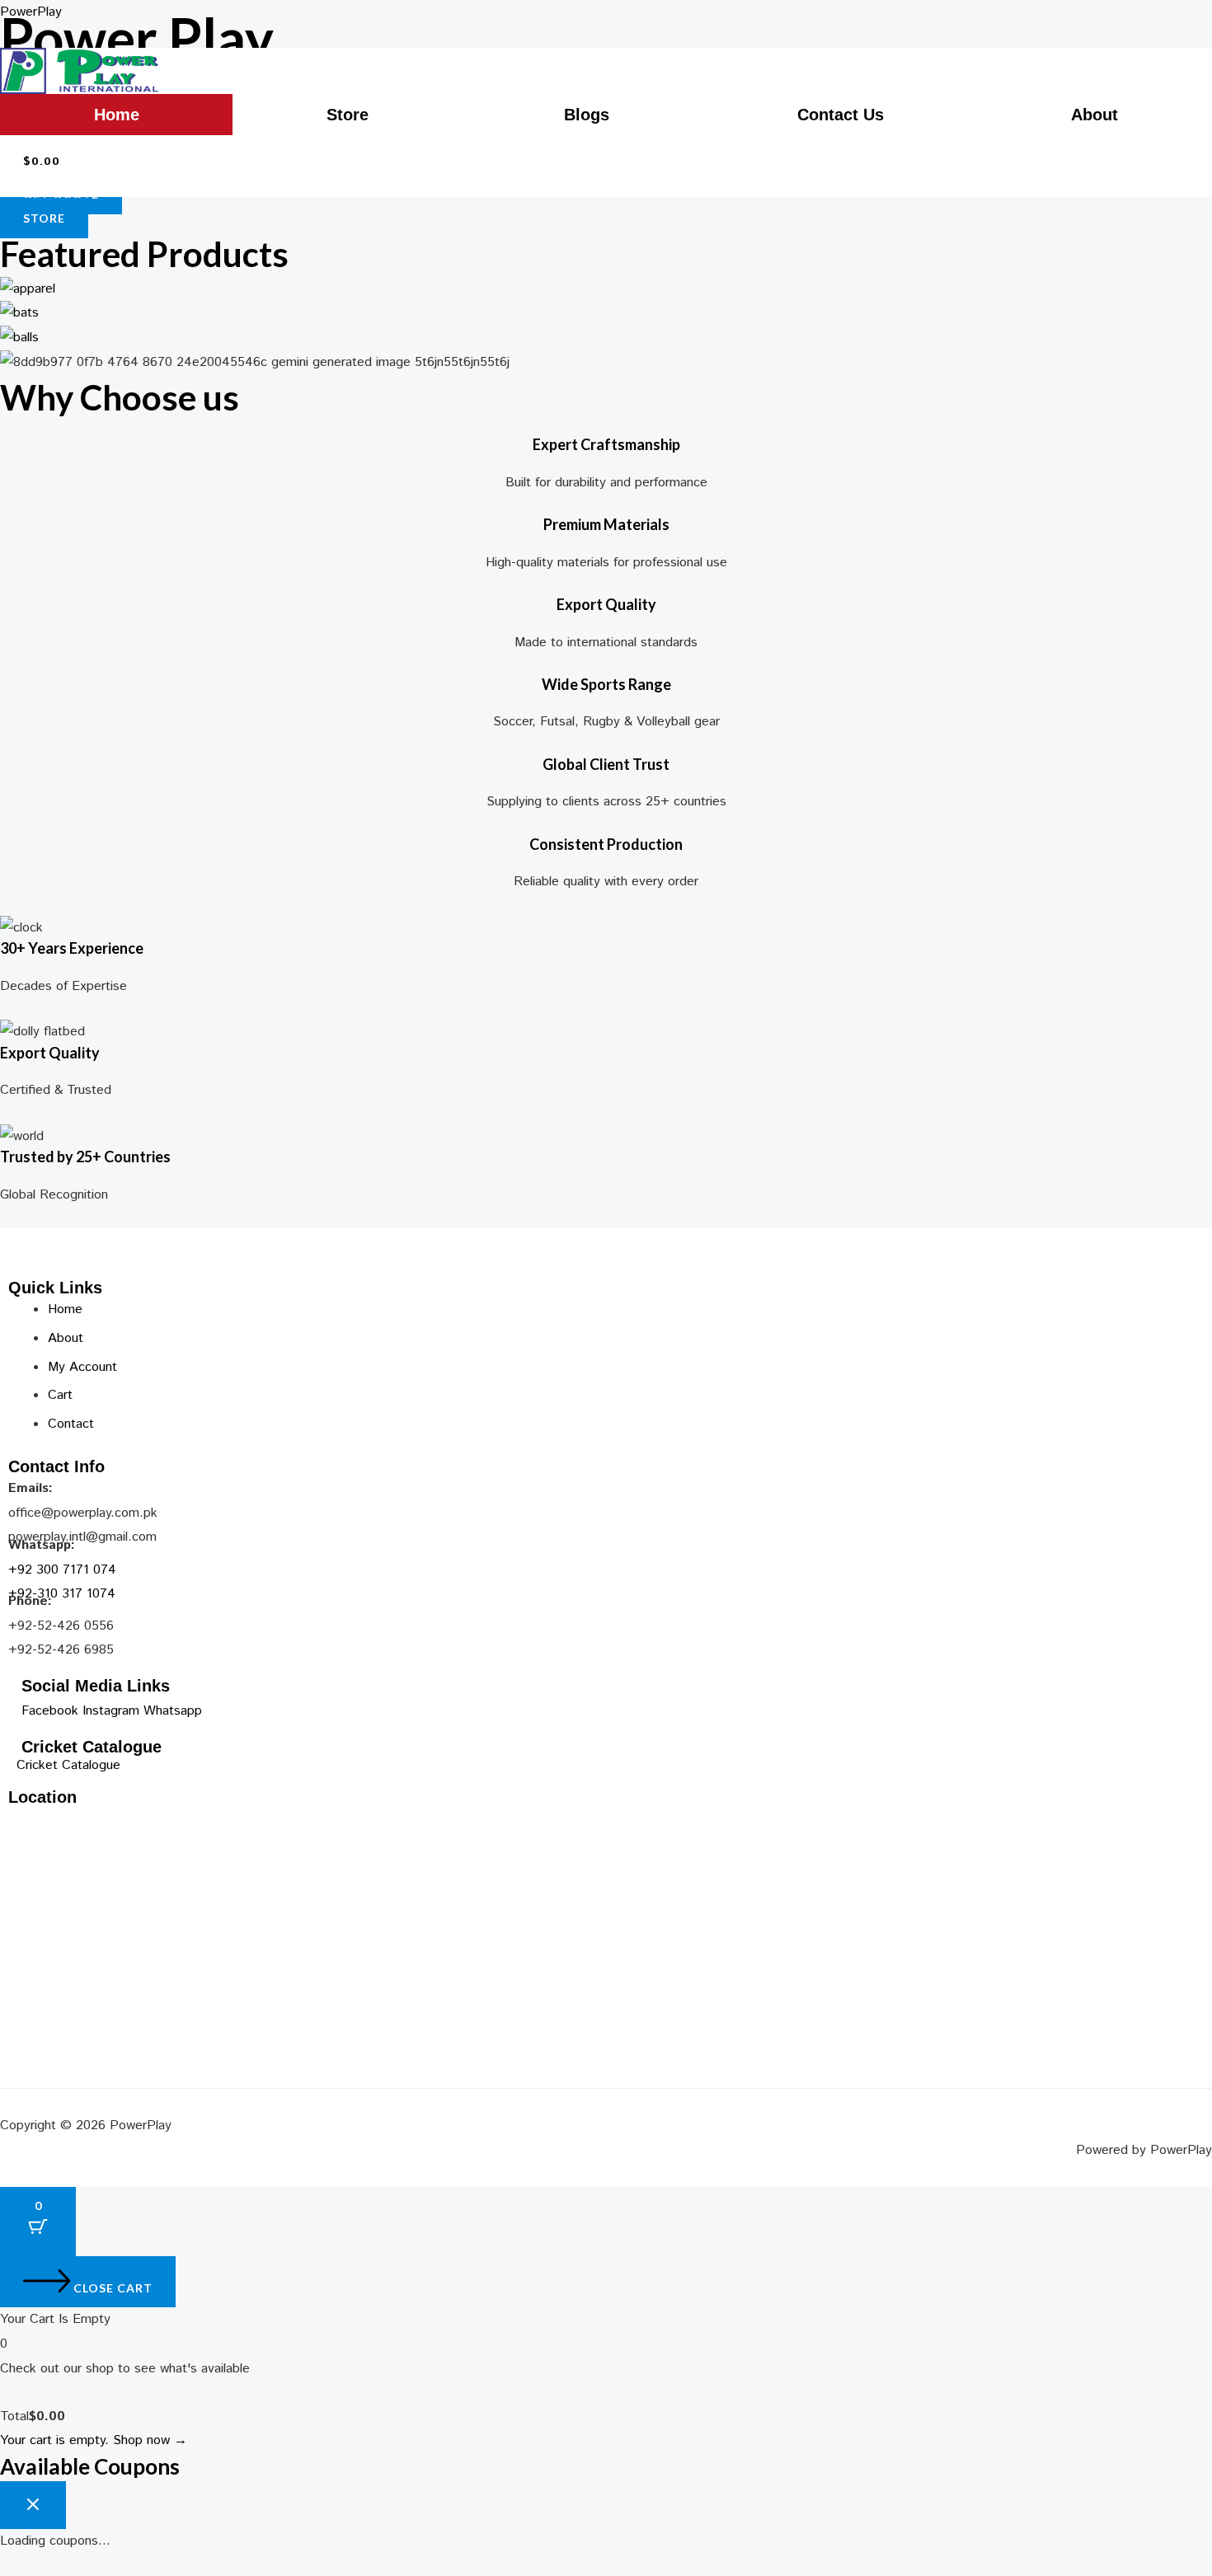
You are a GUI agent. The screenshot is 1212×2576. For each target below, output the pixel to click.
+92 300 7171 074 (62, 1570)
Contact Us (841, 115)
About (1095, 115)
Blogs (587, 115)
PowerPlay (31, 12)
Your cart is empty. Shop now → (94, 2440)
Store (348, 115)
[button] (351, 115)
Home (117, 115)
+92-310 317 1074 (62, 1594)
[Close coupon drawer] (33, 2505)
